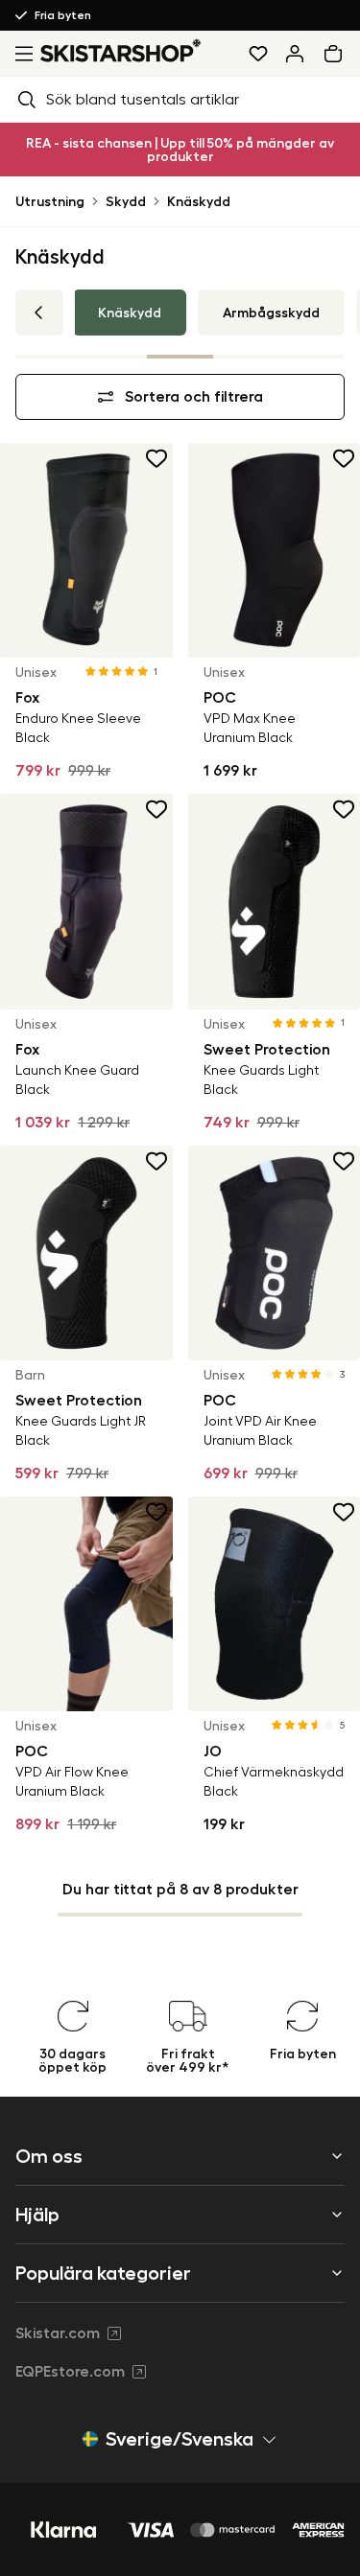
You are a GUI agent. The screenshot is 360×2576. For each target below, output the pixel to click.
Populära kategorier (103, 2273)
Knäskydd (199, 201)
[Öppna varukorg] (337, 54)
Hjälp (37, 2215)
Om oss (49, 2156)
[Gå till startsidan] (121, 50)
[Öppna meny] (20, 54)
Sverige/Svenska (180, 2439)
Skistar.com (58, 2333)
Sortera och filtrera (194, 397)
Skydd (126, 201)
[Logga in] (295, 54)
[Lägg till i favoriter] (157, 458)
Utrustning (50, 201)
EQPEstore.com (70, 2372)
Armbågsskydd (271, 313)
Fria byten (63, 15)
